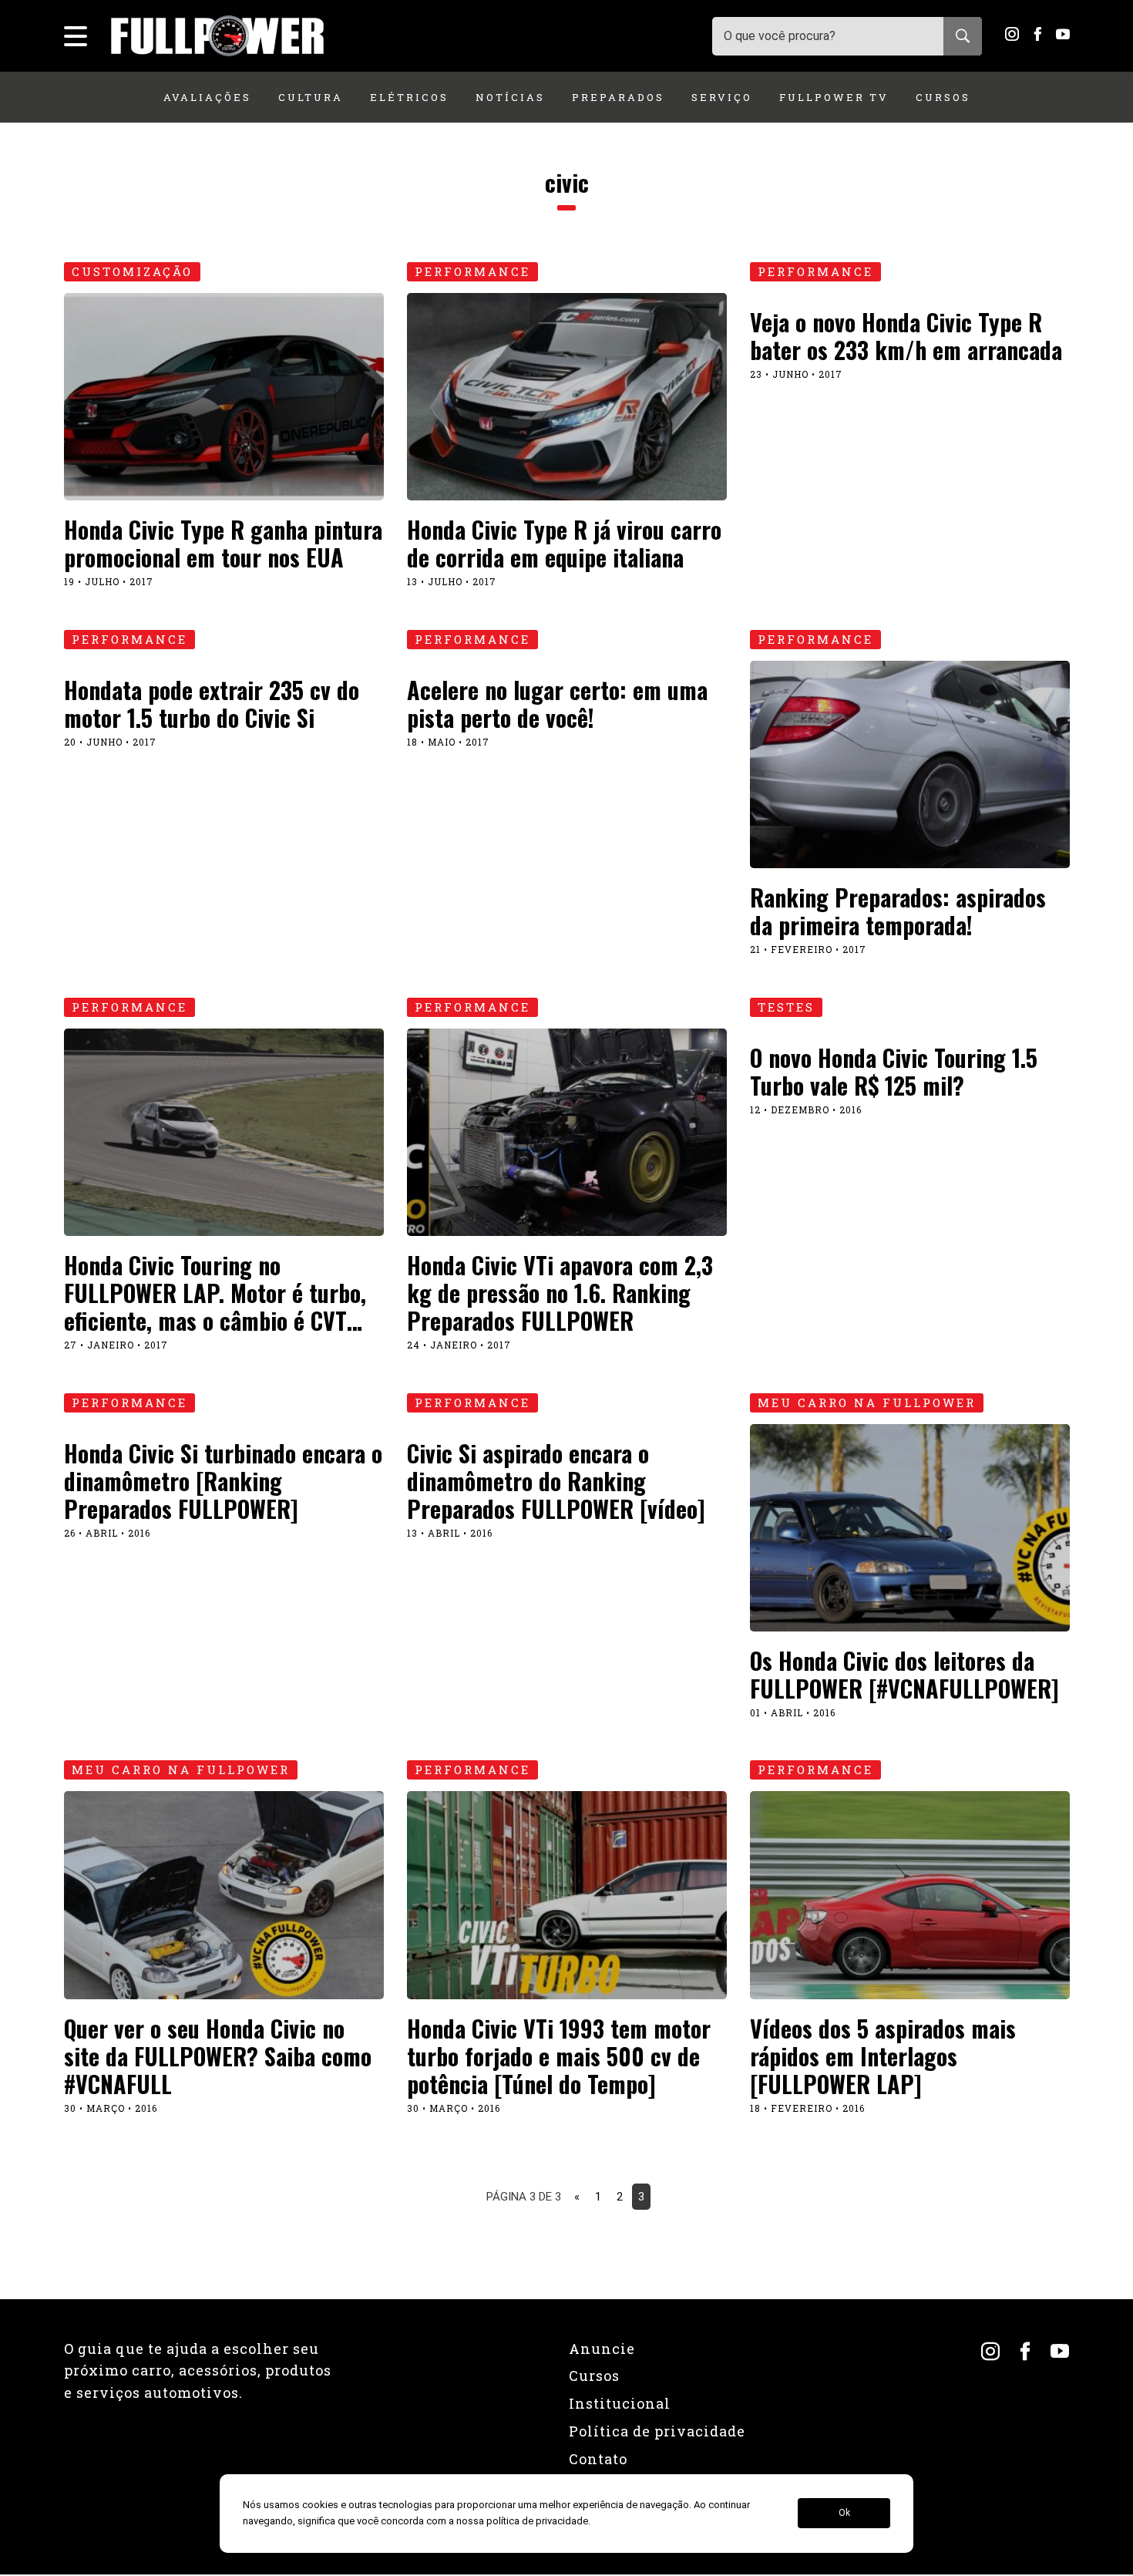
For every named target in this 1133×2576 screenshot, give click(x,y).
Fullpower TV (834, 97)
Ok (844, 2514)
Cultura (311, 97)
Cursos (943, 97)
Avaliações (207, 97)
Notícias (510, 97)
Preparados (618, 97)
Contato (598, 2459)
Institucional (620, 2403)
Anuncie (602, 2349)
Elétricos (409, 97)
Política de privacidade (657, 2431)
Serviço (722, 97)
